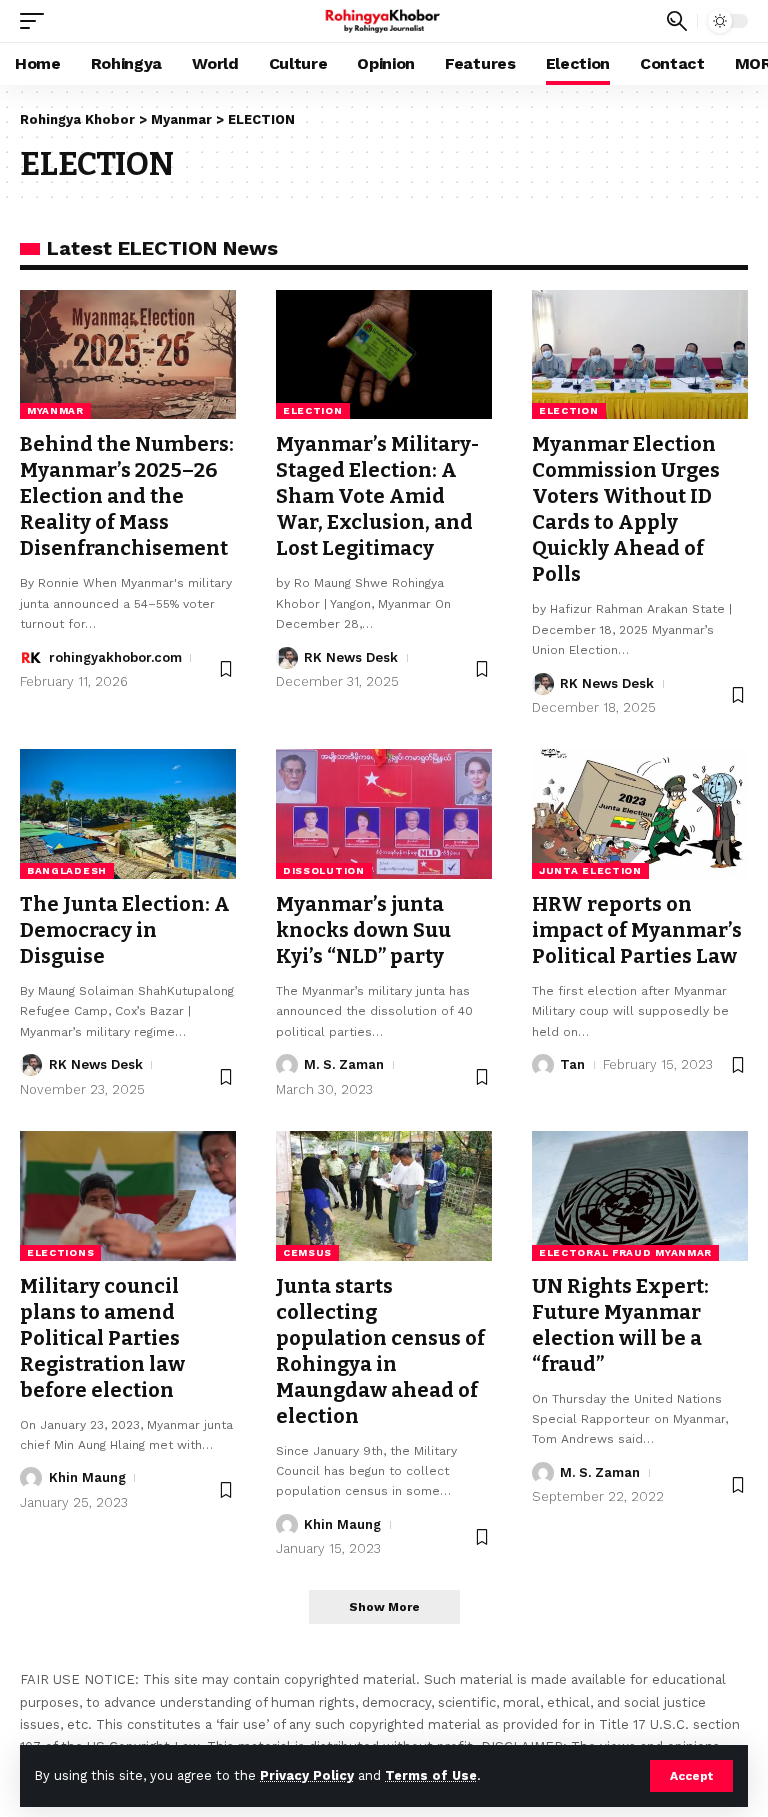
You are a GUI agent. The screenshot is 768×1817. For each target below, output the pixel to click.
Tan (572, 1064)
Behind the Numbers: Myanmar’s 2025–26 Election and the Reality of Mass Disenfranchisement (127, 496)
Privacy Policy (307, 1775)
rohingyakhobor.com (115, 657)
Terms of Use (431, 1775)
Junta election (590, 870)
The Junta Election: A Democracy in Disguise (125, 930)
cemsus (307, 1252)
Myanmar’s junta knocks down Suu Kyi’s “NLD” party (363, 930)
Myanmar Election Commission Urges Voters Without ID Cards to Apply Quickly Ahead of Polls (626, 509)
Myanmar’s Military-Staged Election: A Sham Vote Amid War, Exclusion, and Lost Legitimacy (377, 496)
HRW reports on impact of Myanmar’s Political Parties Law (637, 930)
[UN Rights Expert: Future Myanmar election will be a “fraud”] (640, 1196)
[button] (691, 1776)
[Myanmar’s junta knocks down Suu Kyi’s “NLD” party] (384, 814)
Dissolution (324, 870)
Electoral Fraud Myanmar (625, 1252)
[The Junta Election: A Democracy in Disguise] (128, 814)
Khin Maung (87, 1477)
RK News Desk (351, 657)
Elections (60, 1252)
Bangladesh (67, 870)
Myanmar (55, 410)
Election (313, 410)
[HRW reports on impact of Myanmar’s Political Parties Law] (640, 814)
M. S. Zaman (344, 1064)
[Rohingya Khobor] (384, 21)
